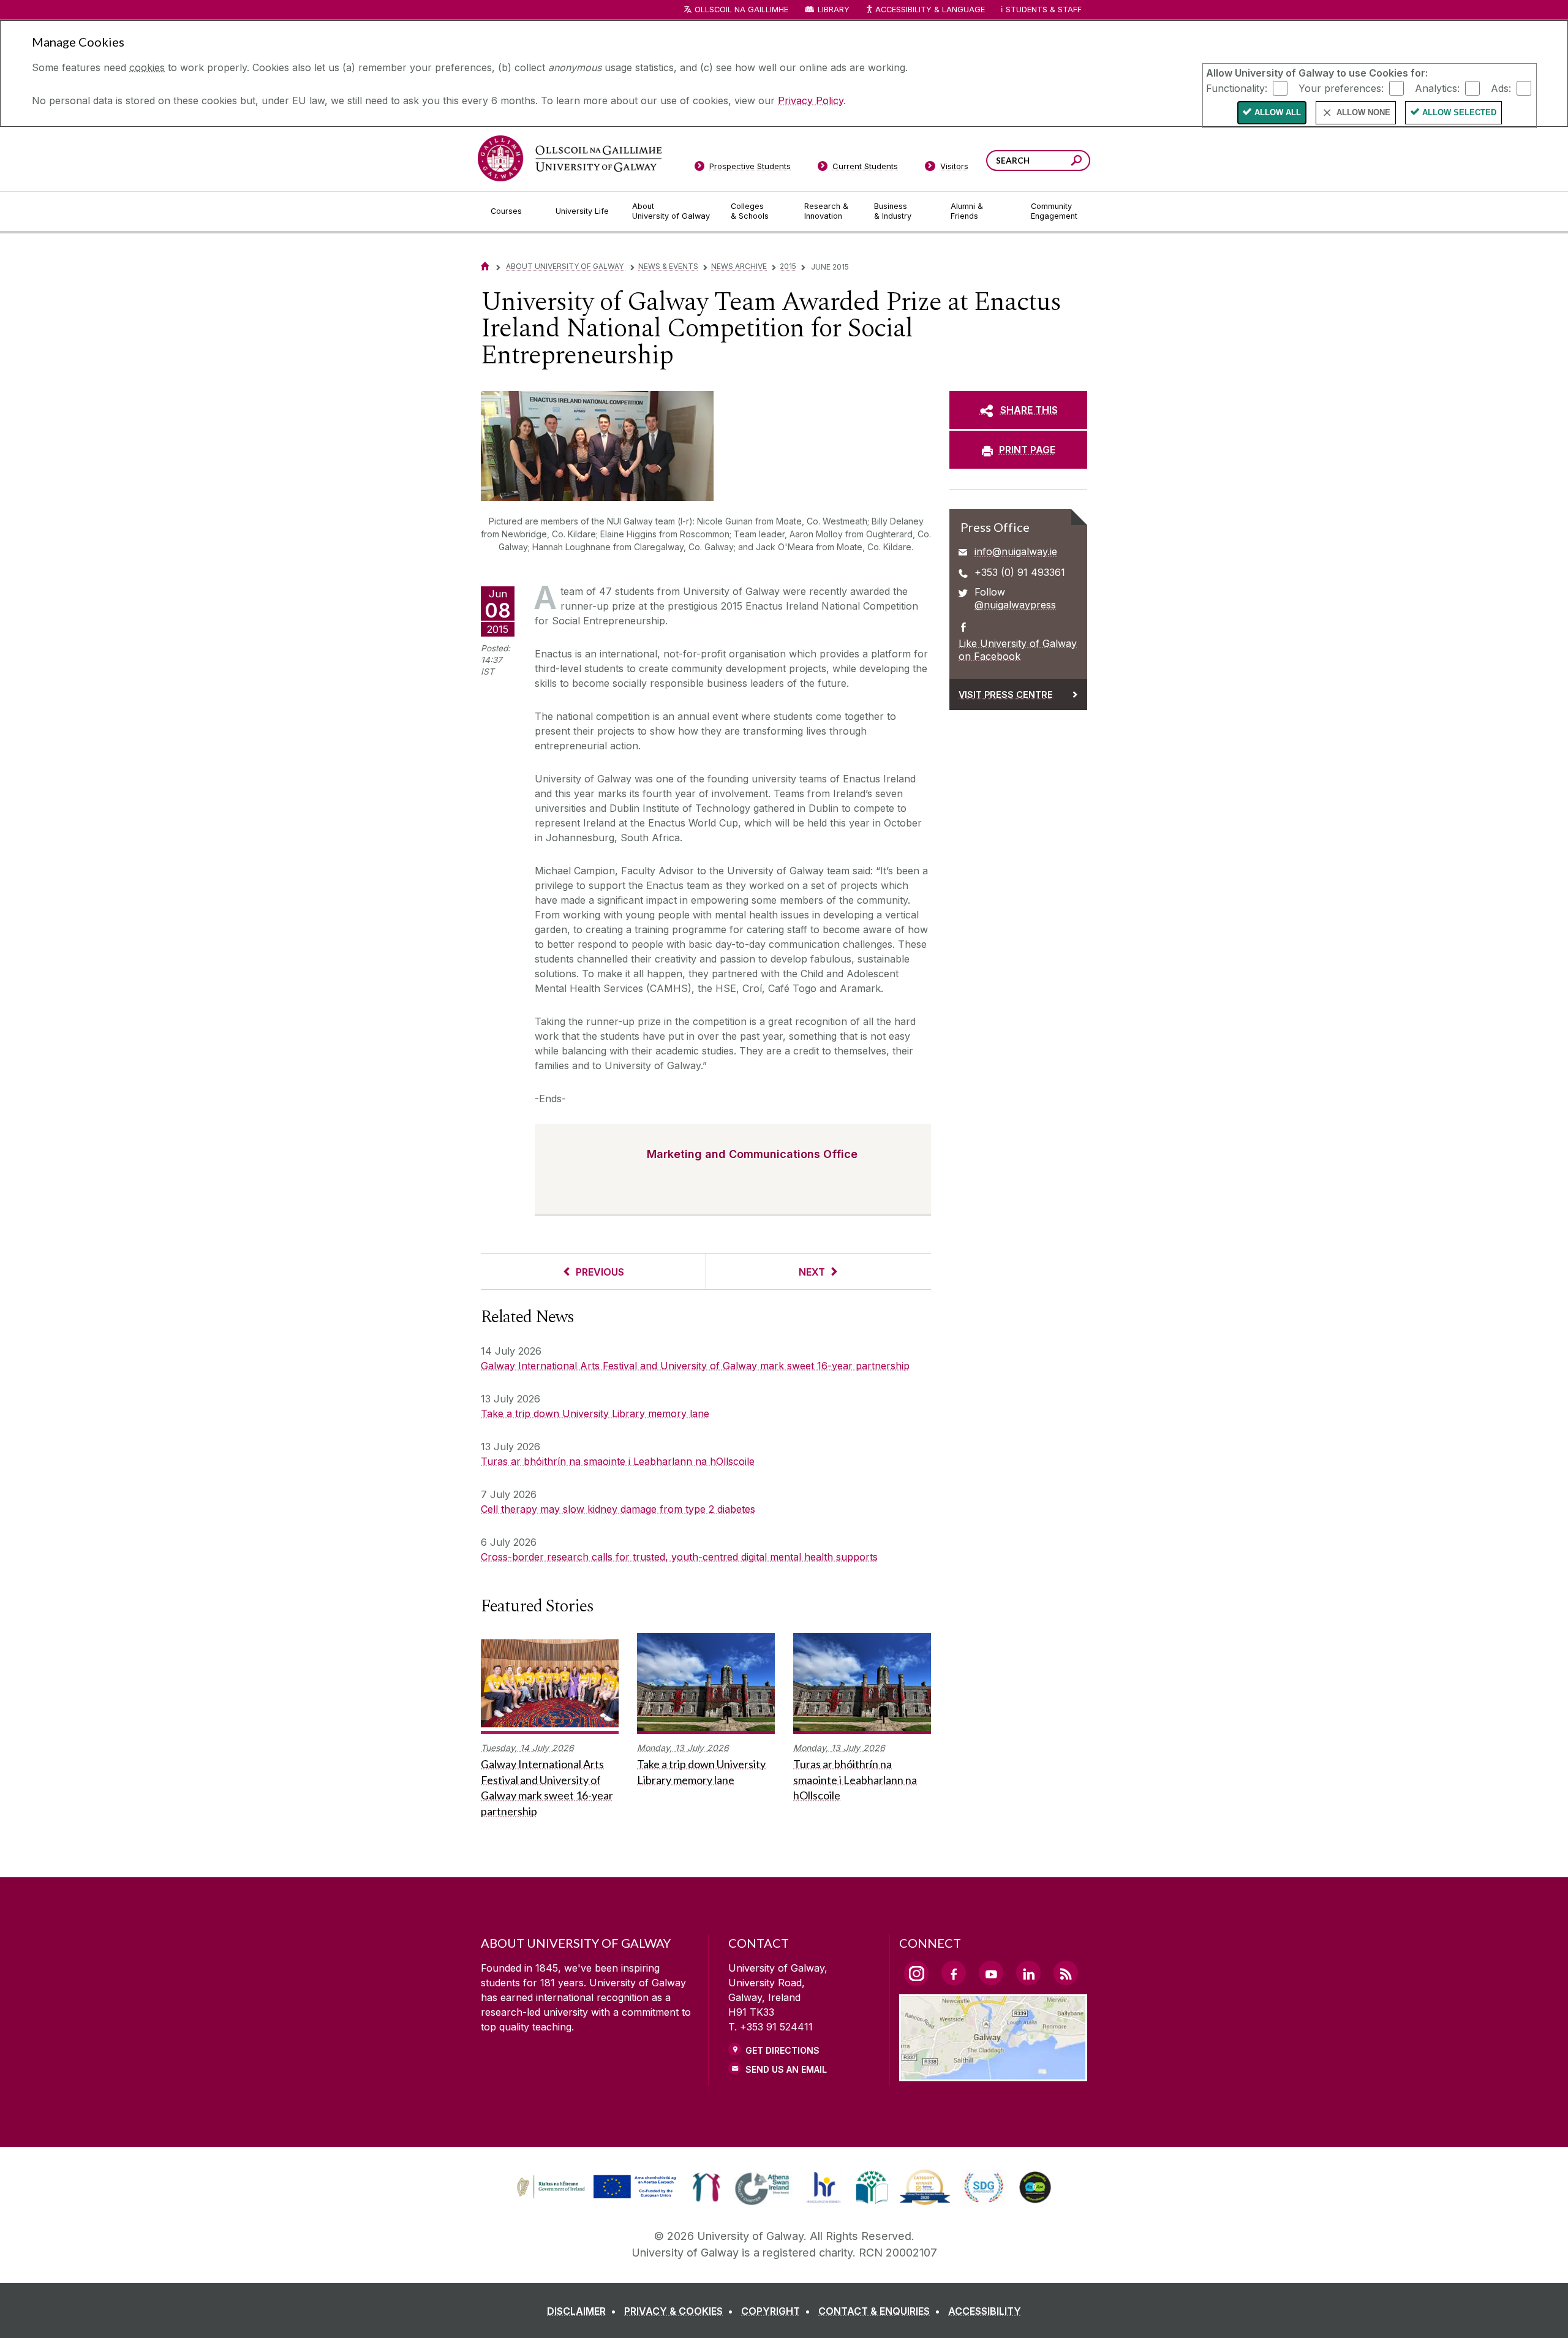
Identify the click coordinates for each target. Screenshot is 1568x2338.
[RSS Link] (1066, 1973)
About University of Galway (566, 266)
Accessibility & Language (930, 9)
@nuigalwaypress (1015, 605)
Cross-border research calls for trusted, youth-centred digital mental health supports (679, 1557)
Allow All (1278, 112)
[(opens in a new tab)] (598, 2197)
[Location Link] (993, 2074)
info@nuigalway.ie (1016, 551)
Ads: (1501, 88)
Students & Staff (1044, 9)
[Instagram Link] (916, 1973)
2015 (788, 266)
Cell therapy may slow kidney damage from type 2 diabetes (618, 1509)
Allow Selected (1459, 112)
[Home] (485, 266)
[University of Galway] (570, 158)
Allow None (1363, 112)
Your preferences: (1341, 88)
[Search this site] (1076, 162)
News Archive (739, 266)
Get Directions (782, 2050)
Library (834, 9)
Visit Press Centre (1006, 694)
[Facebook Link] (954, 1973)
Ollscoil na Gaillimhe (741, 9)
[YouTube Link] (991, 1973)
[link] (595, 2187)
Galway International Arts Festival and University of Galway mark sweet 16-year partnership (695, 1366)
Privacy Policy (811, 100)
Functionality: (1237, 88)
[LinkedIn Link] (1028, 1973)
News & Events (668, 266)
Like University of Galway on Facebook (1018, 650)
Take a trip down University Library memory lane (595, 1413)
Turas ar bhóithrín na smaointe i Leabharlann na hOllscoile (618, 1461)
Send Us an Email (786, 2069)
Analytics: (1437, 88)
